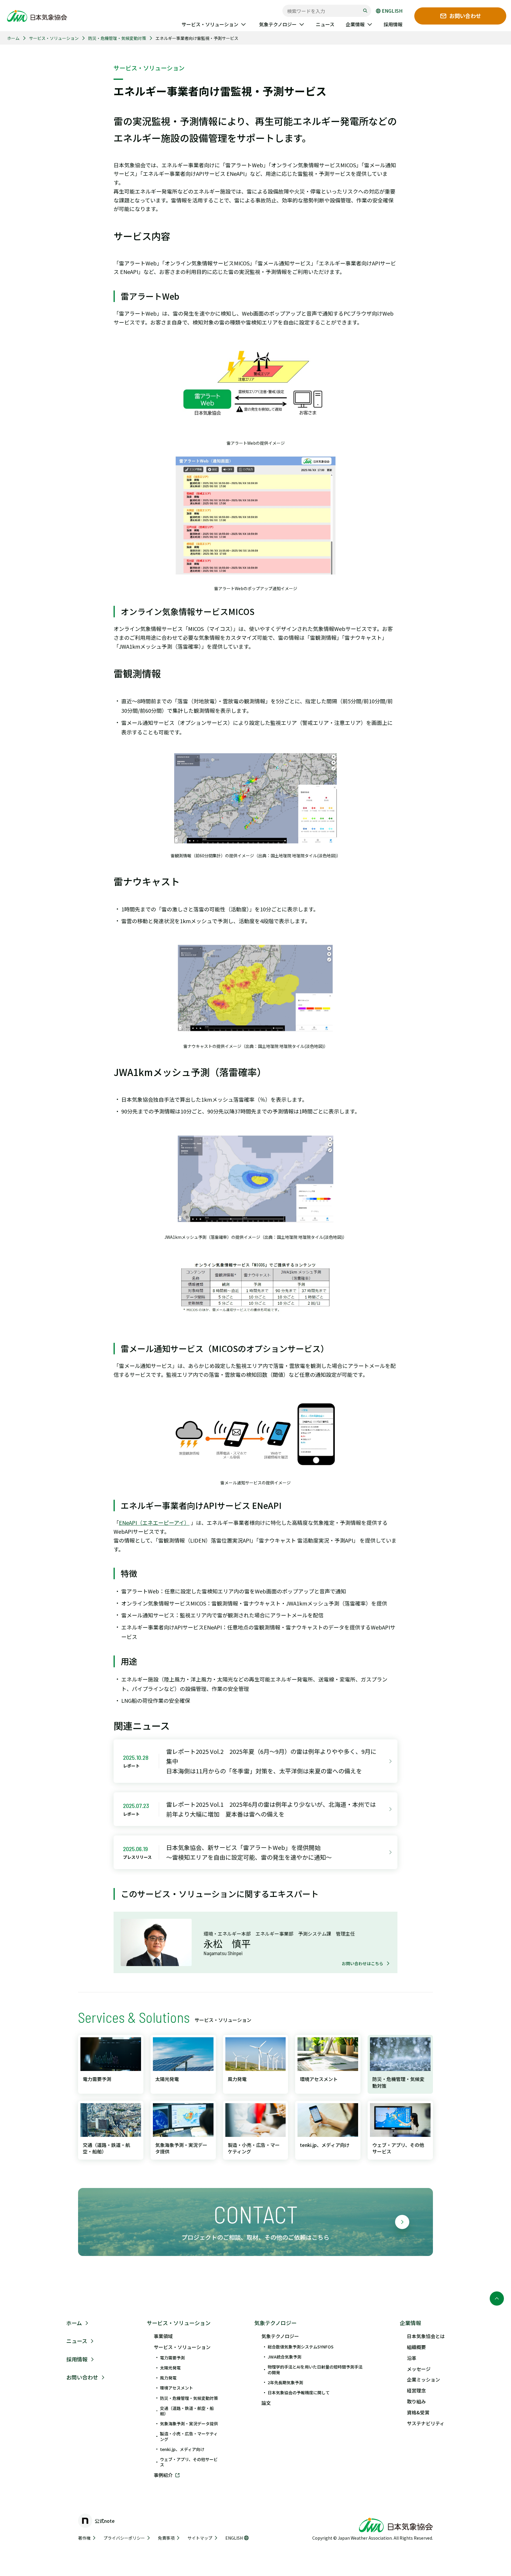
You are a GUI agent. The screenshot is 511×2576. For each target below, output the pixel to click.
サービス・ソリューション (54, 38)
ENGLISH (392, 11)
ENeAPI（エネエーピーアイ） (154, 1522)
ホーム (13, 38)
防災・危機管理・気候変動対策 (117, 38)
